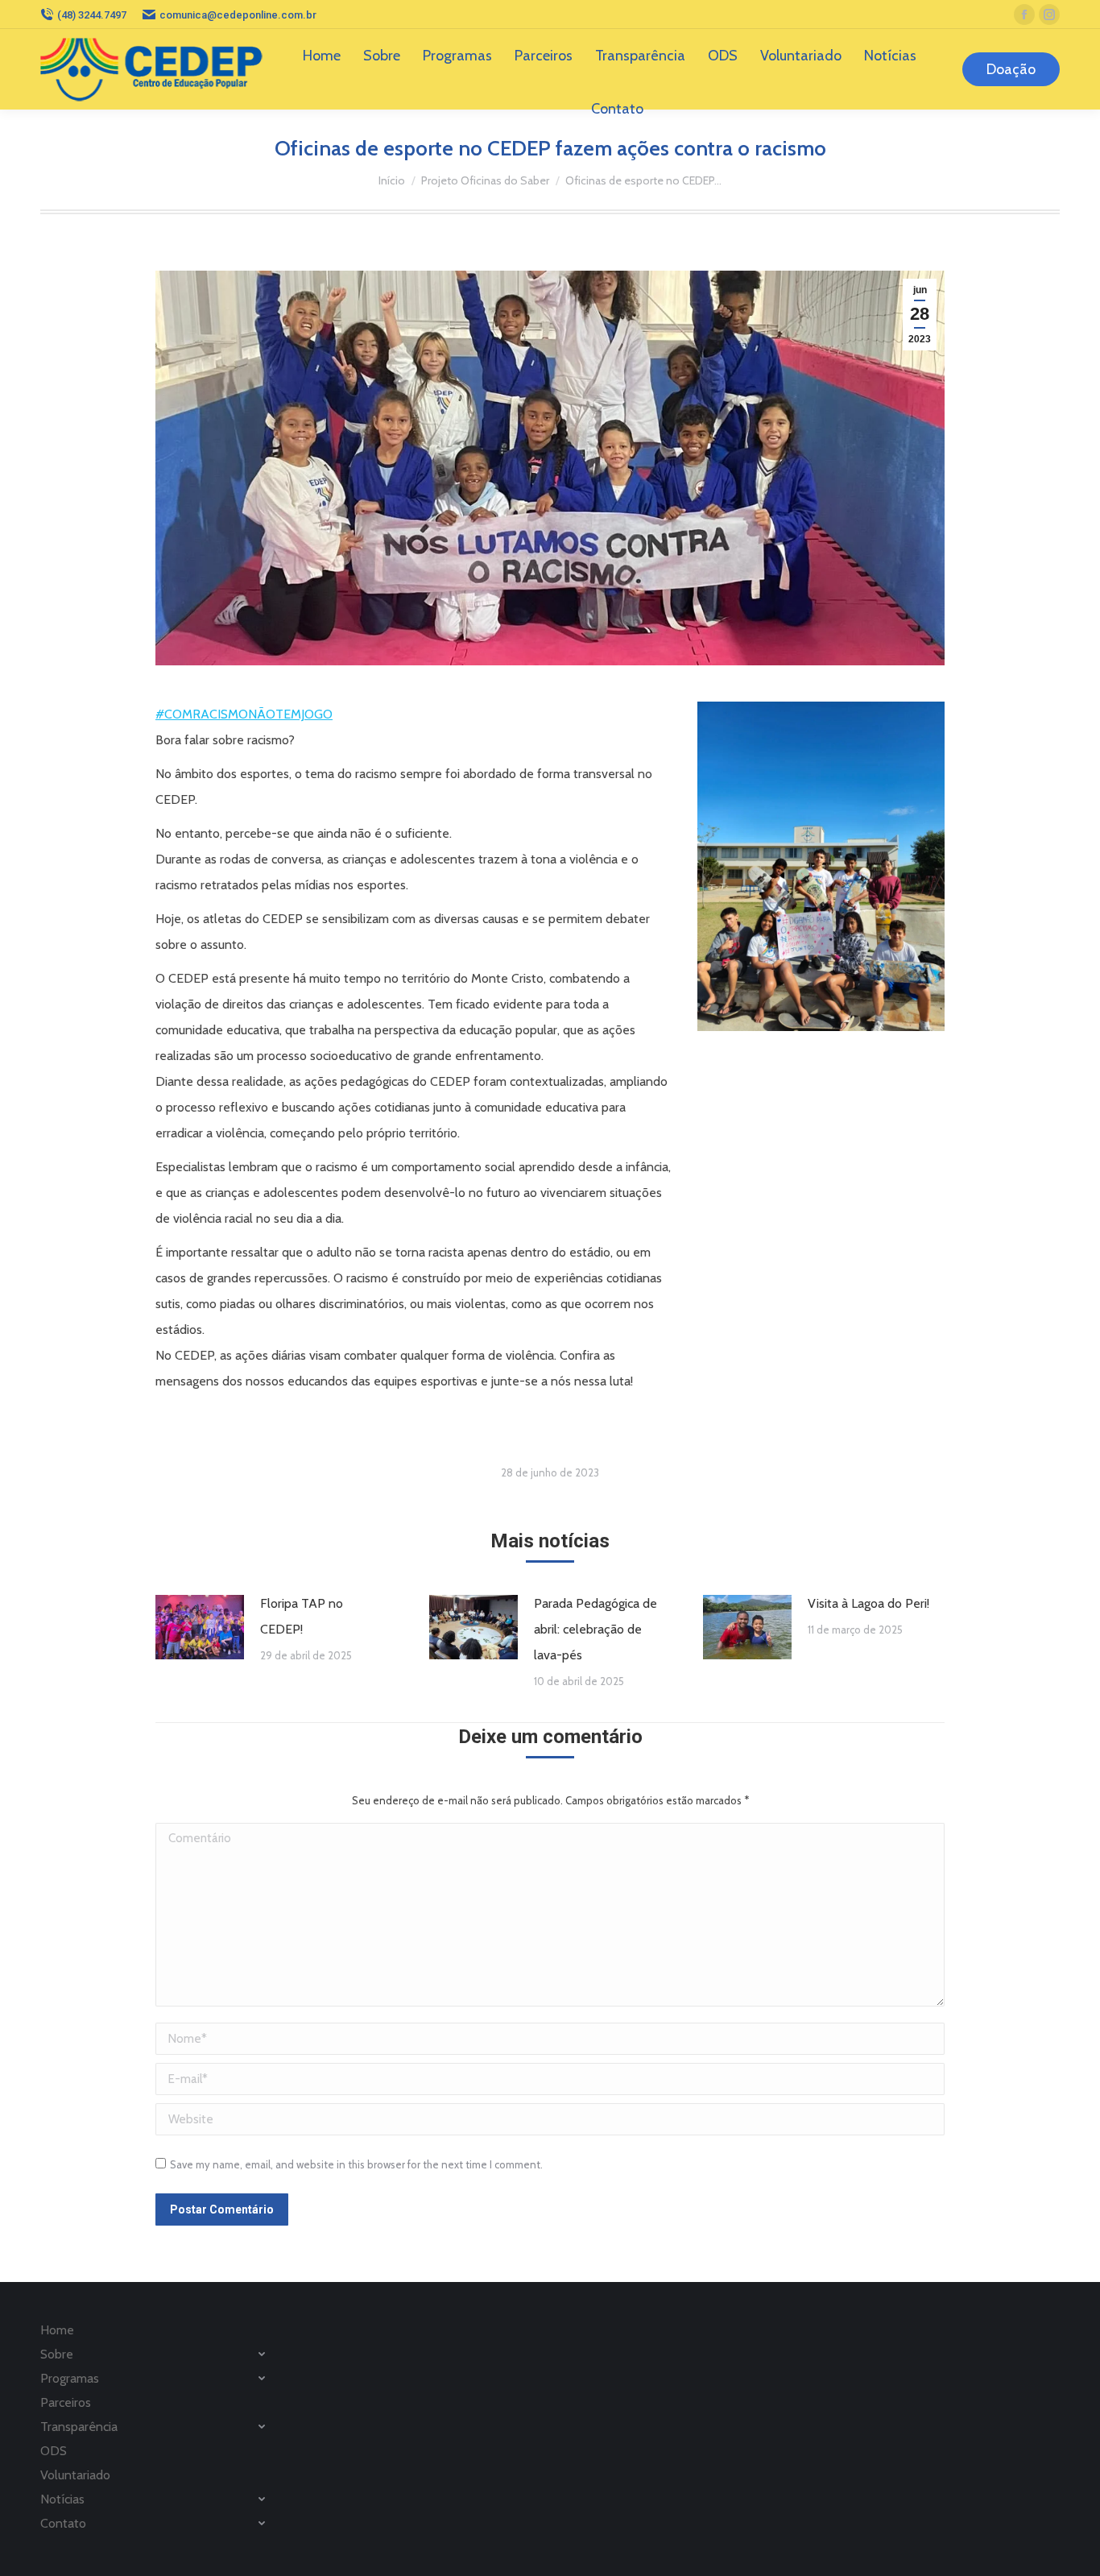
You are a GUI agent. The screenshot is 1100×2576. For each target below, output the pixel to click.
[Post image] (200, 1627)
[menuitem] (322, 56)
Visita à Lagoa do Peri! (868, 1603)
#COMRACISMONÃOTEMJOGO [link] (244, 714)
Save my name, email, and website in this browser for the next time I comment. (356, 2164)
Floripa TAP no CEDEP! (302, 1616)
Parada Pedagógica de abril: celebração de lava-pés (595, 1629)
